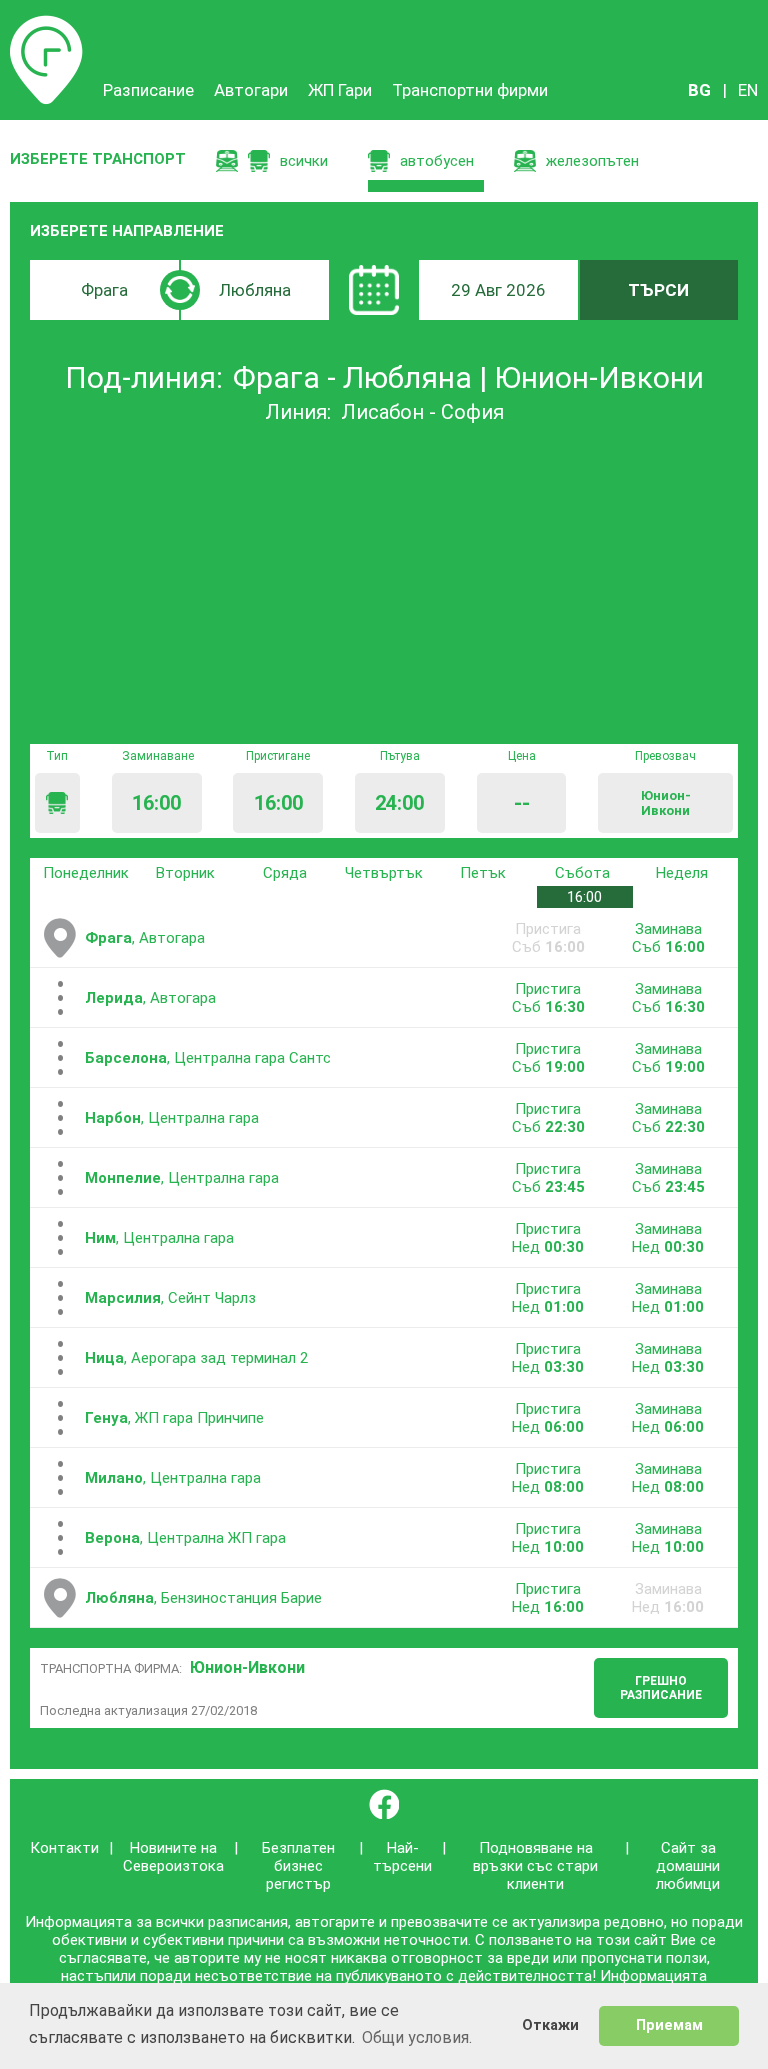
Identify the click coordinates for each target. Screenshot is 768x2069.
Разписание (46, 25)
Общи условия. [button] (417, 2037)
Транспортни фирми (470, 90)
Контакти (64, 1848)
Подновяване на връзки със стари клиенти (535, 1866)
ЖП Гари (340, 90)
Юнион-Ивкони (247, 1667)
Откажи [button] (550, 2025)
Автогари (251, 90)
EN (748, 90)
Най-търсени (402, 1857)
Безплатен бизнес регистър (298, 1866)
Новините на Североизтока (173, 1857)
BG (699, 90)
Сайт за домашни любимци (688, 1866)
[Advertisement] (384, 584)
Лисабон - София (422, 412)
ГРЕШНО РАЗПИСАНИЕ (661, 1688)
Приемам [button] (669, 2025)
